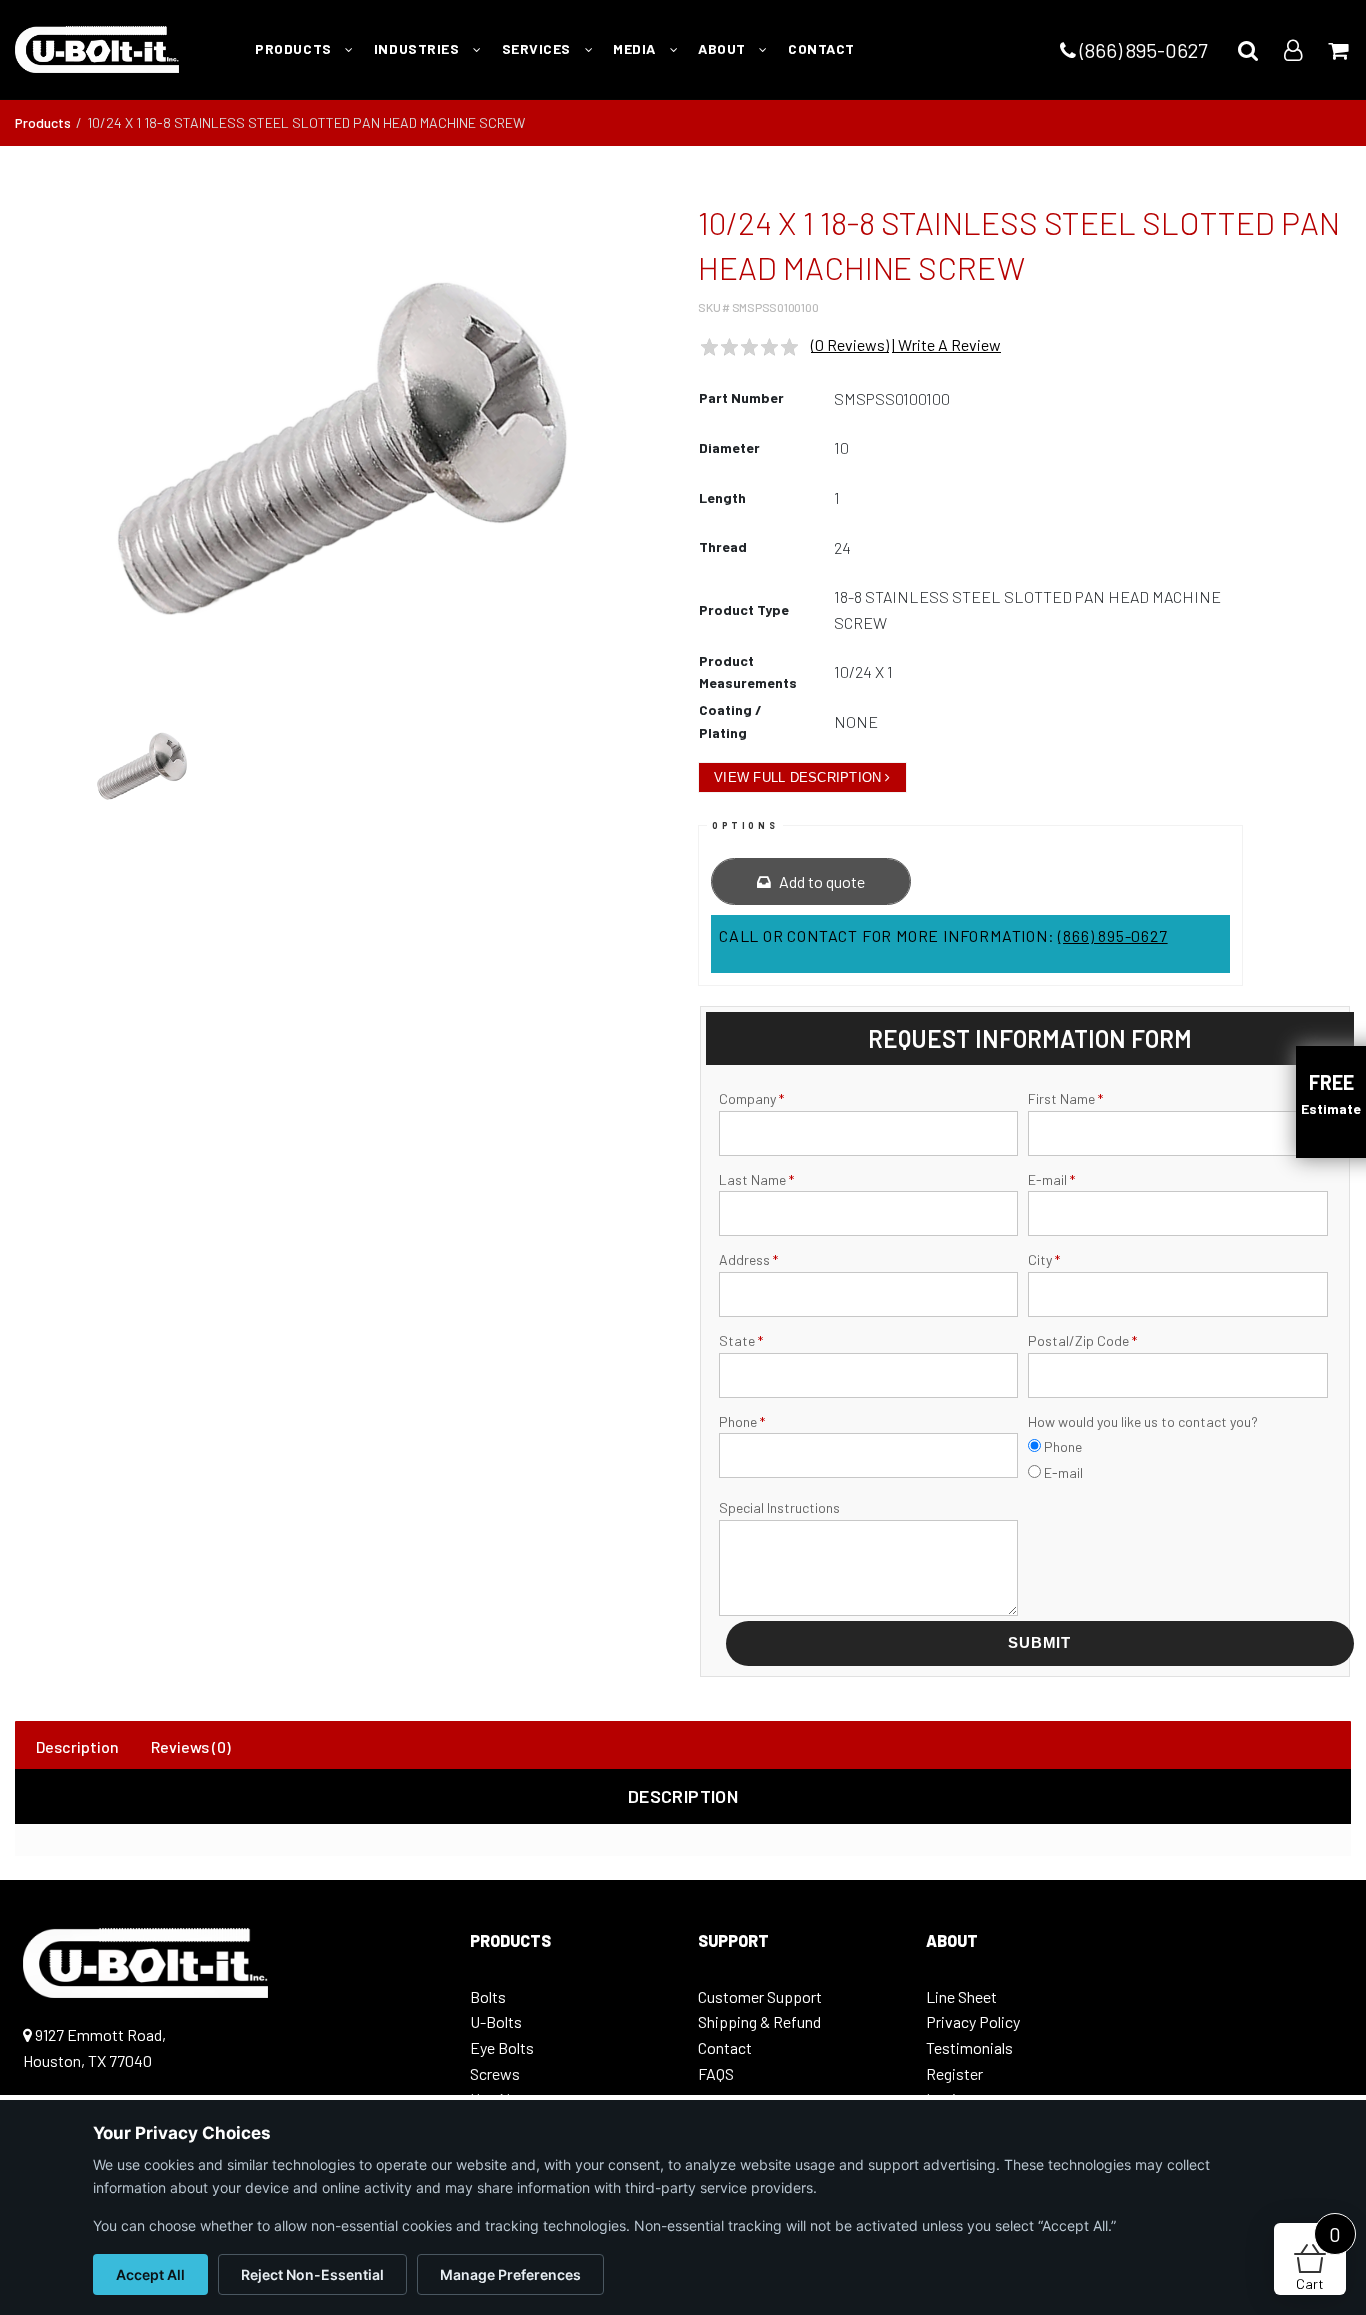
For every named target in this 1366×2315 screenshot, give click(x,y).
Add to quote (820, 881)
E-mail (1051, 1179)
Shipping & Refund (759, 2021)
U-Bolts (496, 2021)
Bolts (488, 1996)
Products (43, 122)
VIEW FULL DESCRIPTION (797, 777)
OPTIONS (745, 825)
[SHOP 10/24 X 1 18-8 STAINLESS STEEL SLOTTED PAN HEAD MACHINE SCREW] (342, 448)
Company (751, 1098)
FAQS (716, 2073)
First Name (1065, 1098)
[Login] (1293, 49)
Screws (495, 2073)
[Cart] (1338, 49)
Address (748, 1259)
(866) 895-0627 (1141, 50)
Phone (742, 1421)
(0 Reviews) (850, 344)
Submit (1039, 1642)
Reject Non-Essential (312, 2274)
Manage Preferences (510, 2274)
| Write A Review (946, 344)
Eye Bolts (502, 2047)
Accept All (150, 2274)
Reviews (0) (191, 1746)
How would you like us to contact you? (1143, 1421)
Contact (725, 2047)
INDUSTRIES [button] (418, 48)
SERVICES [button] (538, 48)
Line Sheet (961, 1996)
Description (77, 1746)
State (741, 1340)
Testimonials (969, 2047)
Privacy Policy (973, 2021)
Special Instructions (779, 1507)
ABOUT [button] (723, 48)
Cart (1318, 2257)
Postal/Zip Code (1082, 1340)
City (1044, 1259)
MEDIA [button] (636, 48)
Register (954, 2073)
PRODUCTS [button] (295, 48)
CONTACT (821, 48)
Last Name (756, 1179)
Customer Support (760, 1996)
